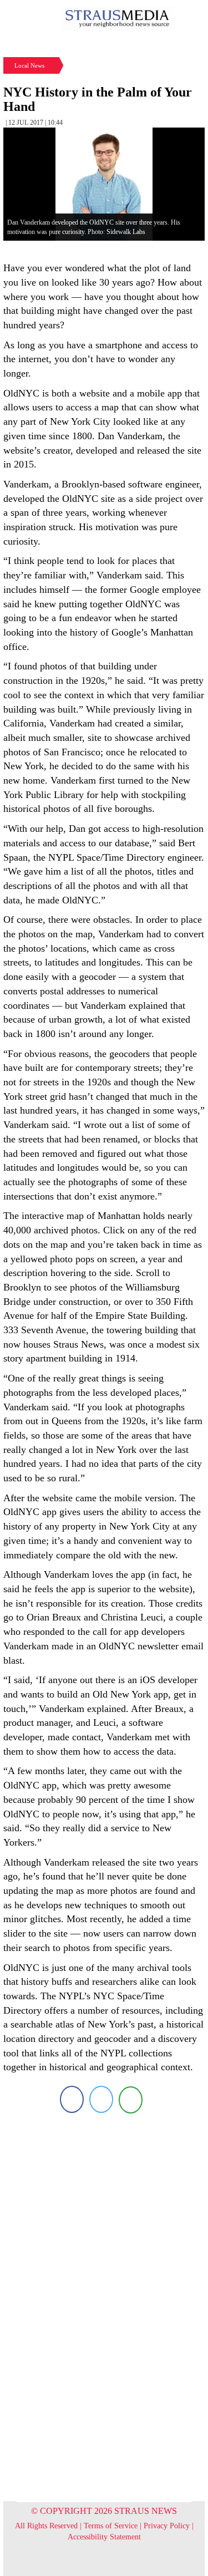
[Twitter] (101, 2099)
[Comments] (131, 2099)
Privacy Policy (167, 2526)
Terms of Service (111, 2526)
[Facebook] (72, 2099)
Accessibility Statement (104, 2537)
